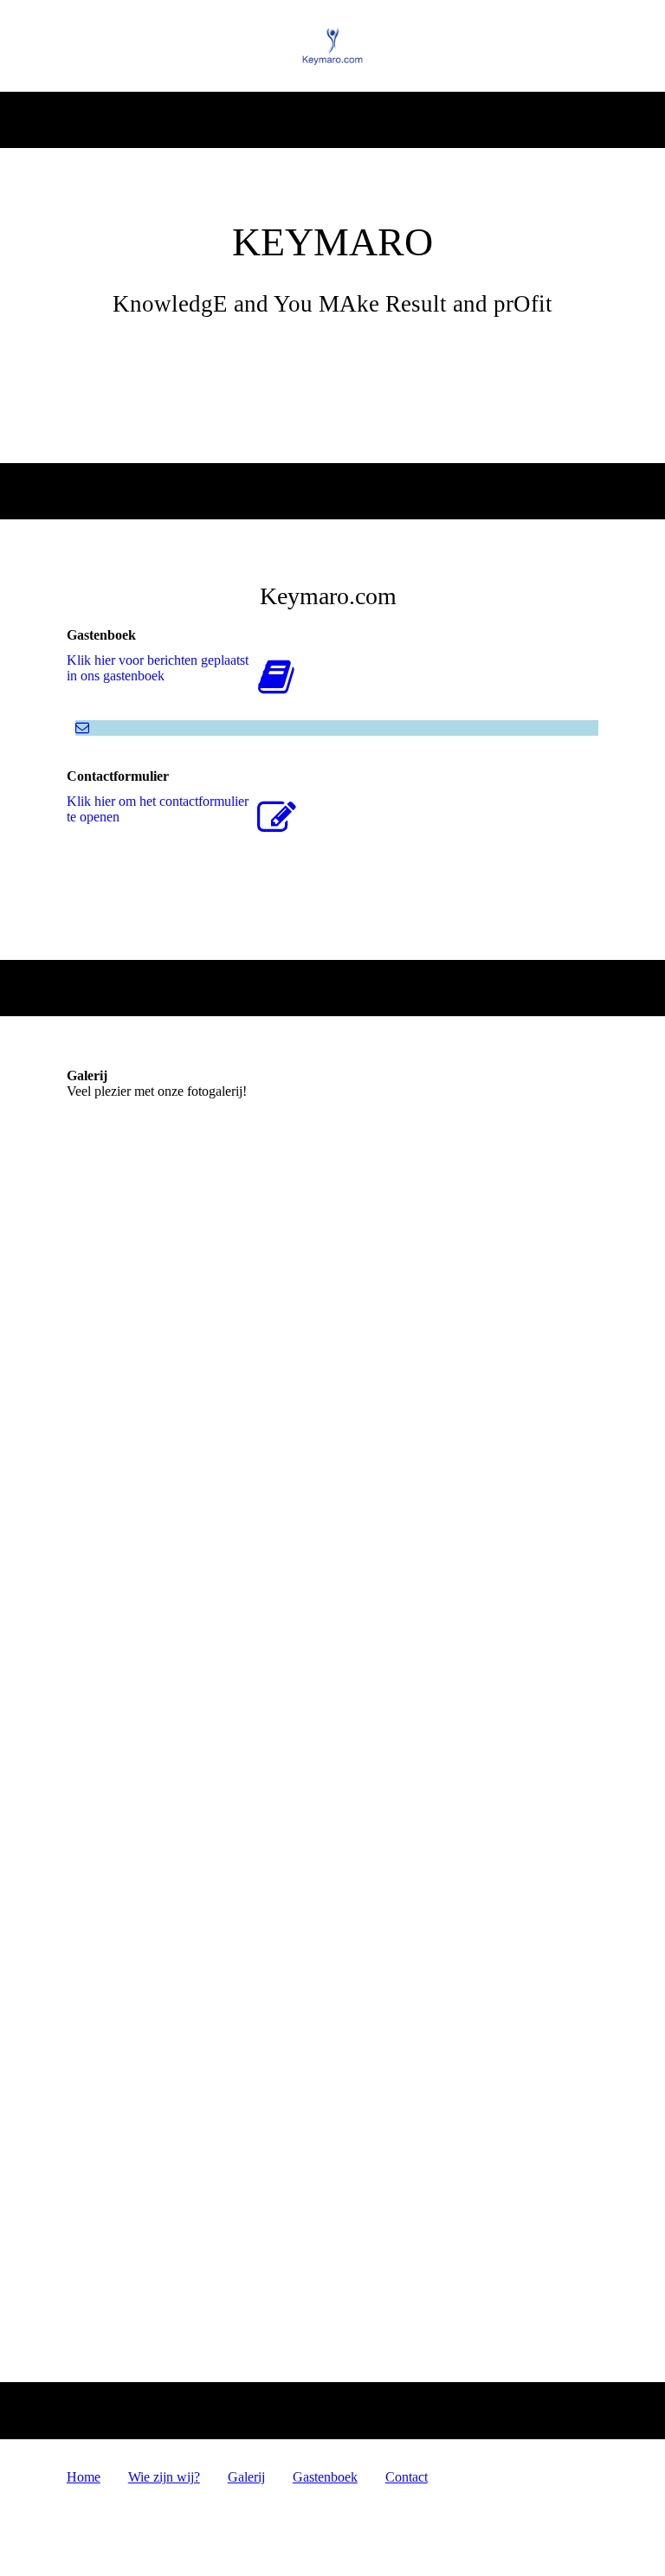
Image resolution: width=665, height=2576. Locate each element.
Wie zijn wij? (164, 2477)
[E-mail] (82, 728)
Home (84, 2477)
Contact (407, 2477)
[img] (333, 46)
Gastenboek (325, 2477)
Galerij (246, 2477)
